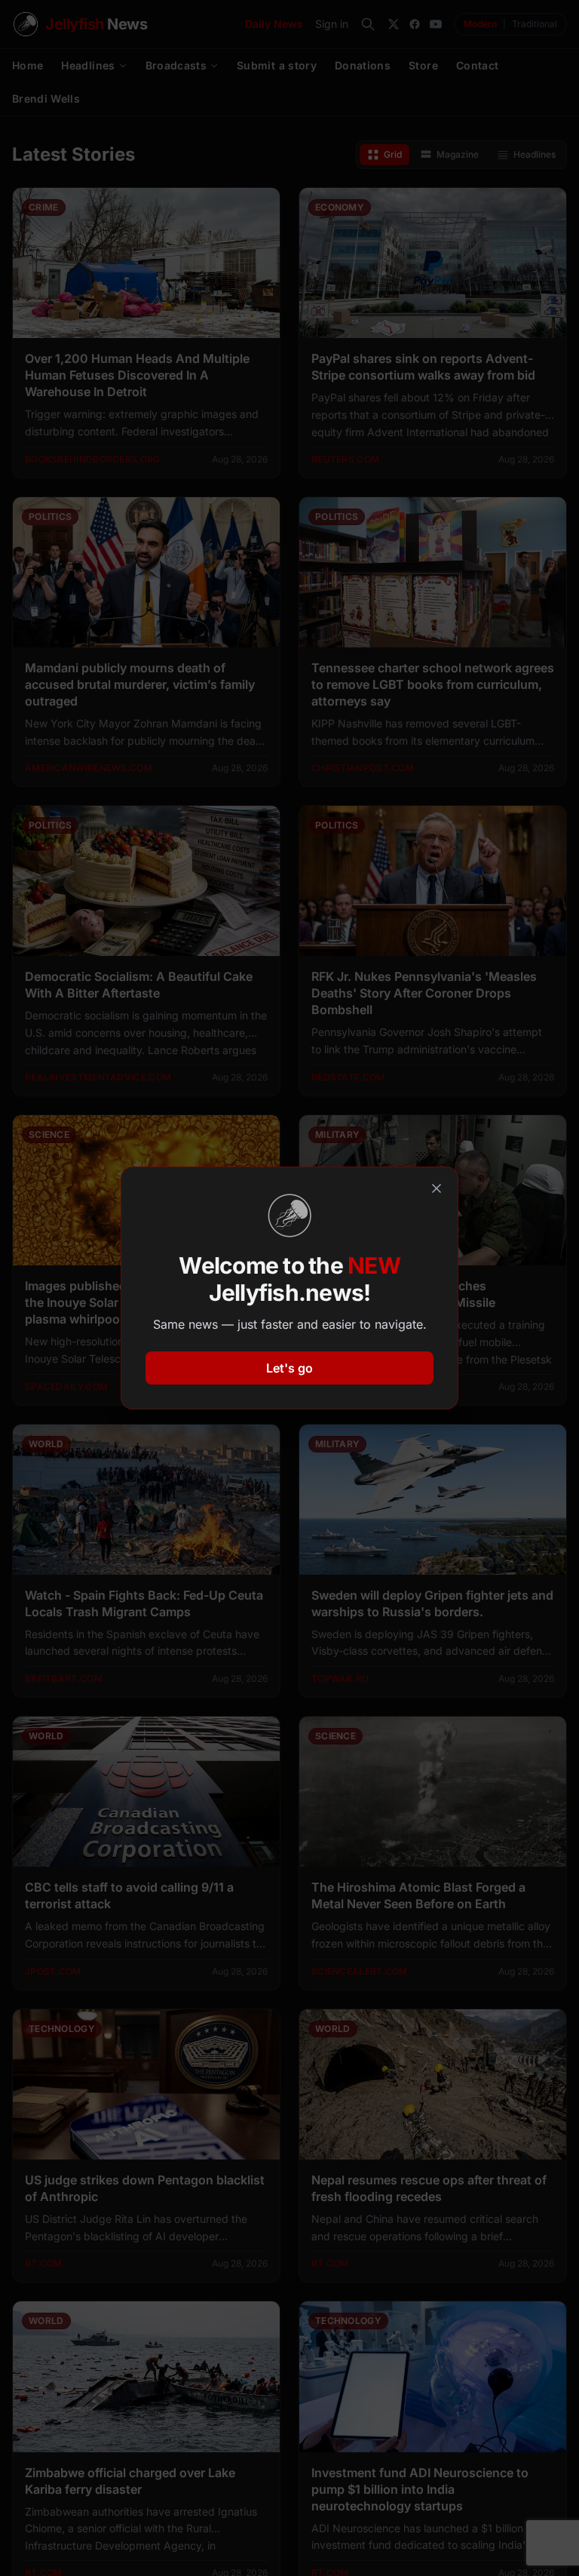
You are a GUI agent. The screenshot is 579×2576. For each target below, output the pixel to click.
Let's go (289, 1368)
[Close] (437, 1188)
